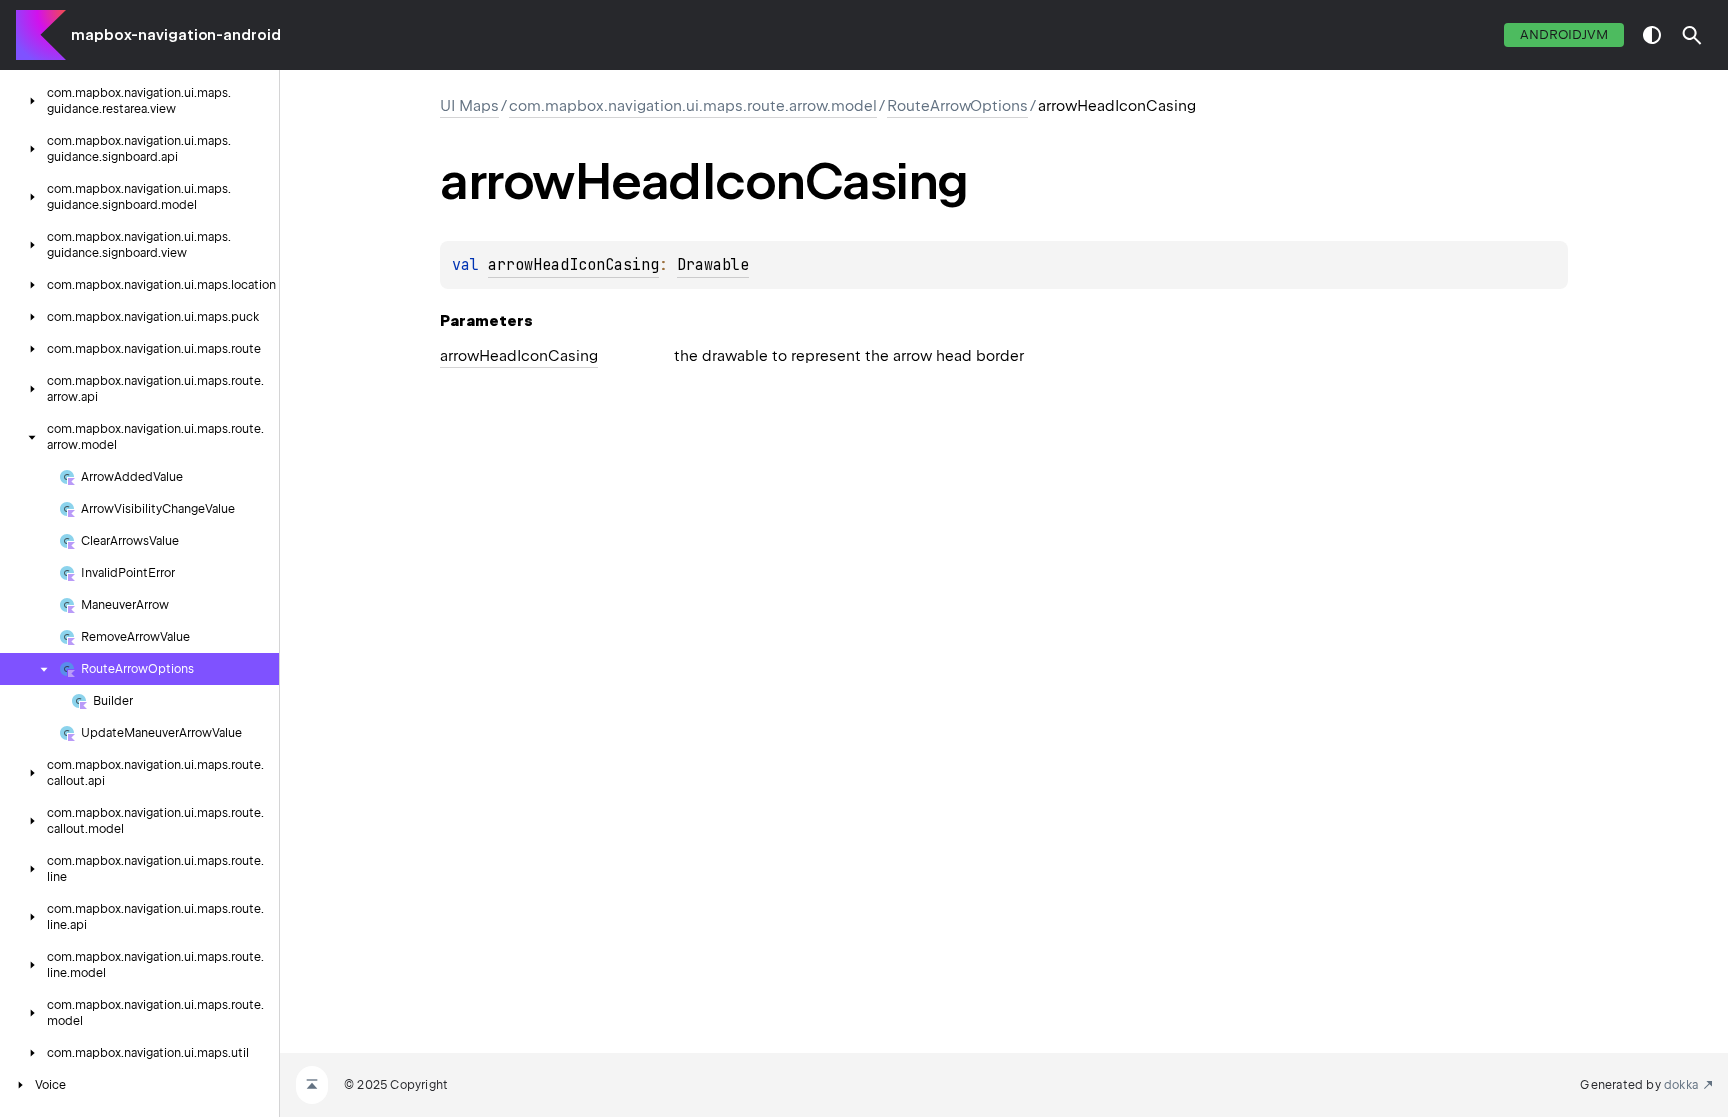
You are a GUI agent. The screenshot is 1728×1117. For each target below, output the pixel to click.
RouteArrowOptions (957, 106)
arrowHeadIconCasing (573, 265)
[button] (1692, 35)
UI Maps (469, 106)
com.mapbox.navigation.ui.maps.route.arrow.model (693, 106)
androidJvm (1564, 34)
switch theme (1652, 35)
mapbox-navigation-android (176, 35)
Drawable (713, 265)
